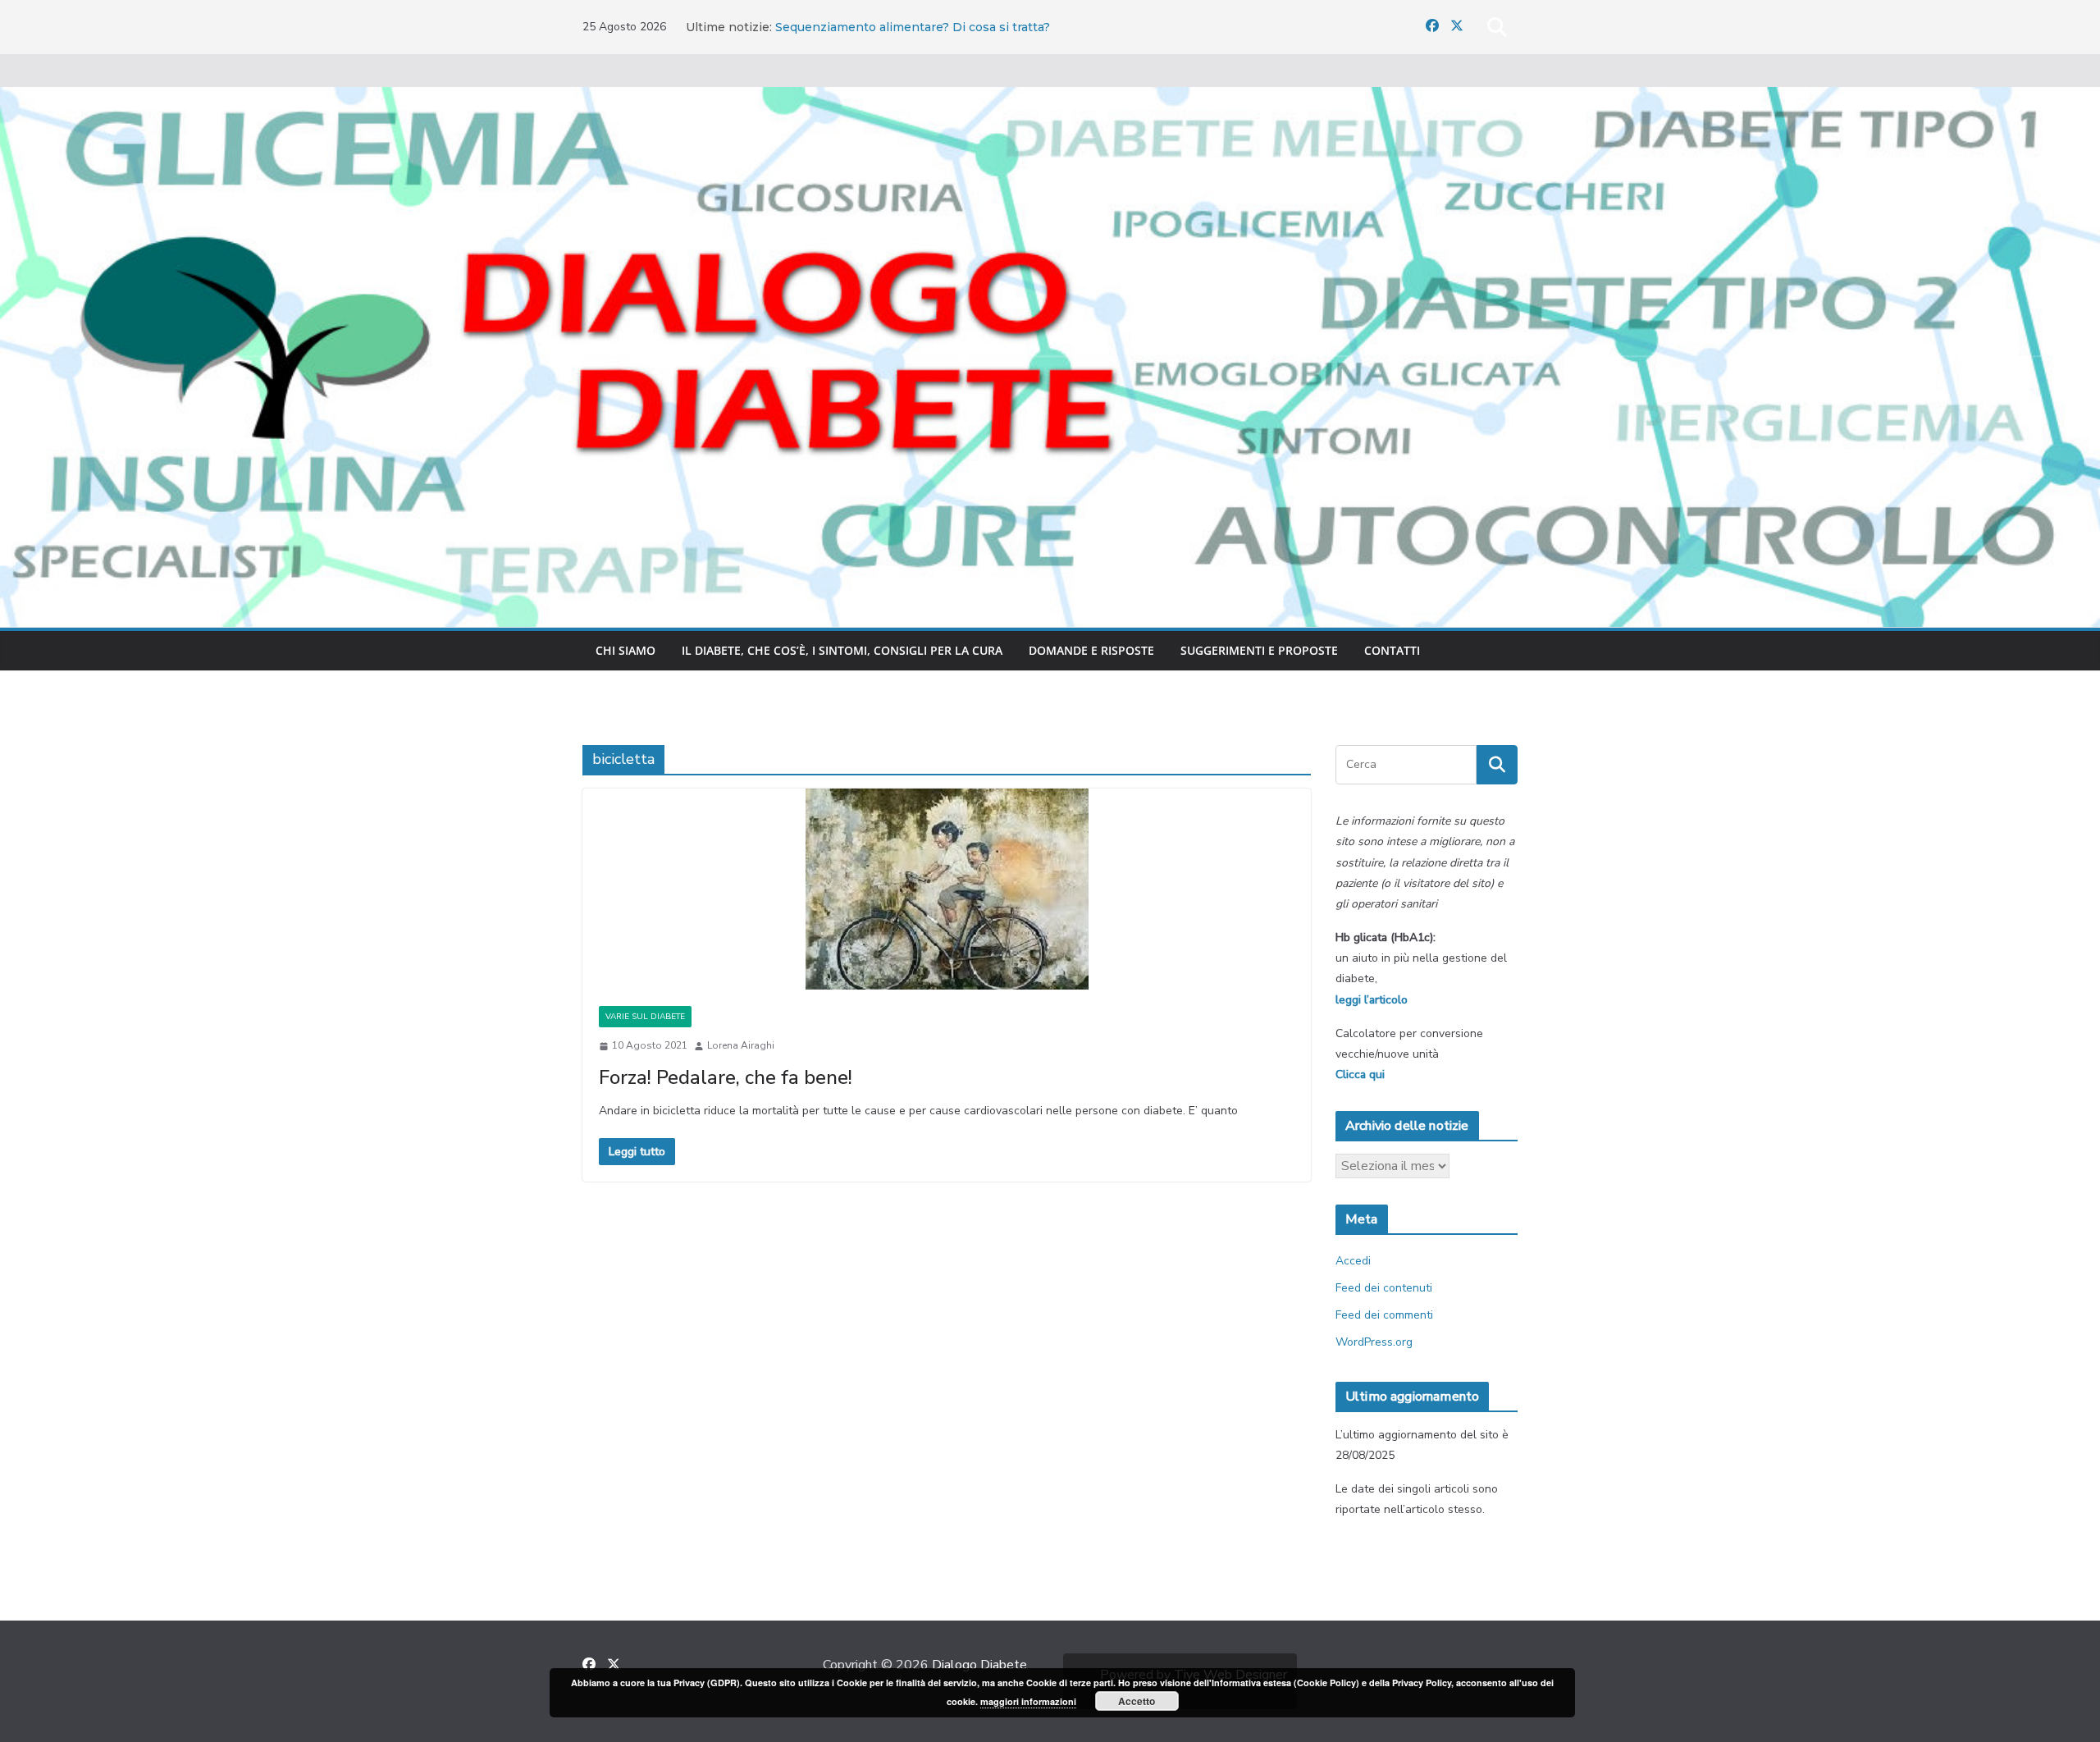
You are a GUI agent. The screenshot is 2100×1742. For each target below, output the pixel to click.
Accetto (1137, 1701)
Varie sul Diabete (645, 1017)
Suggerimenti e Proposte (1259, 650)
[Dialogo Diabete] (1050, 98)
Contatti (1392, 650)
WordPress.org (1374, 1342)
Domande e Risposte (1091, 650)
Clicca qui (1360, 1074)
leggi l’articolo (1372, 1000)
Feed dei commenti (1384, 1315)
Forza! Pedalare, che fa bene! (726, 1077)
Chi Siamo (625, 650)
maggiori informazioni (1028, 1701)
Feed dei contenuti (1384, 1288)
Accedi (1353, 1261)
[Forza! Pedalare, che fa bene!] (947, 889)
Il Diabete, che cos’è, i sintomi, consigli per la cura (842, 650)
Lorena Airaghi (741, 1045)
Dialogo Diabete (979, 1665)
